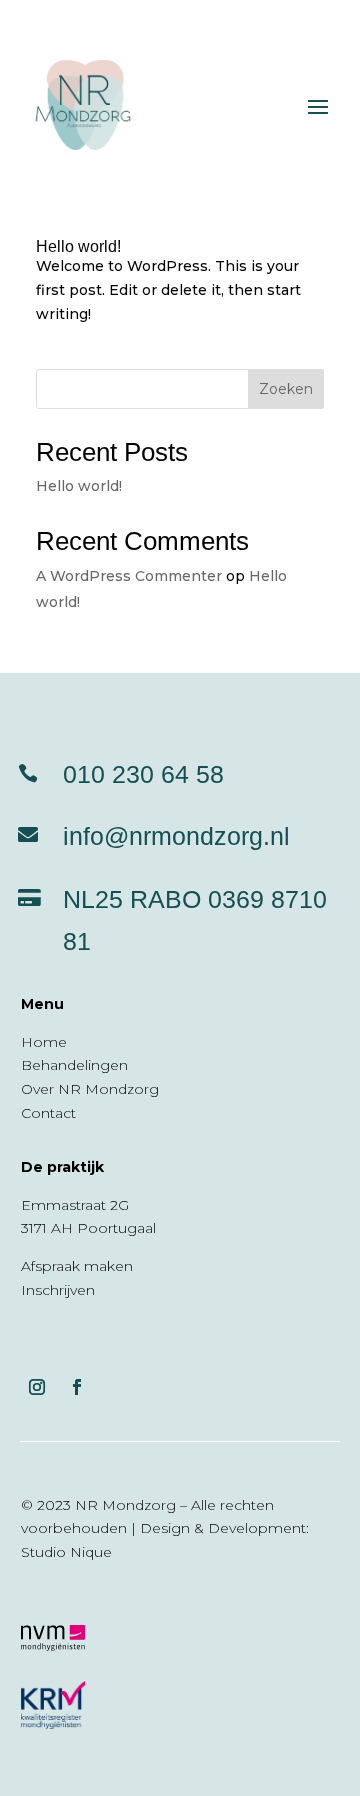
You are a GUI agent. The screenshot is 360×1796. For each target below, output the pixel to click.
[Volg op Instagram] (37, 1387)
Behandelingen (74, 1065)
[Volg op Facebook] (77, 1387)
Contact (48, 1113)
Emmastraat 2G (75, 1205)
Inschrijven (58, 1290)
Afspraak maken (77, 1266)
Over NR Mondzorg (90, 1089)
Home (44, 1042)
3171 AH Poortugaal (88, 1228)
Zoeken (286, 389)
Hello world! (78, 246)
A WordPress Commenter (129, 576)
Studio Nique (66, 1552)
